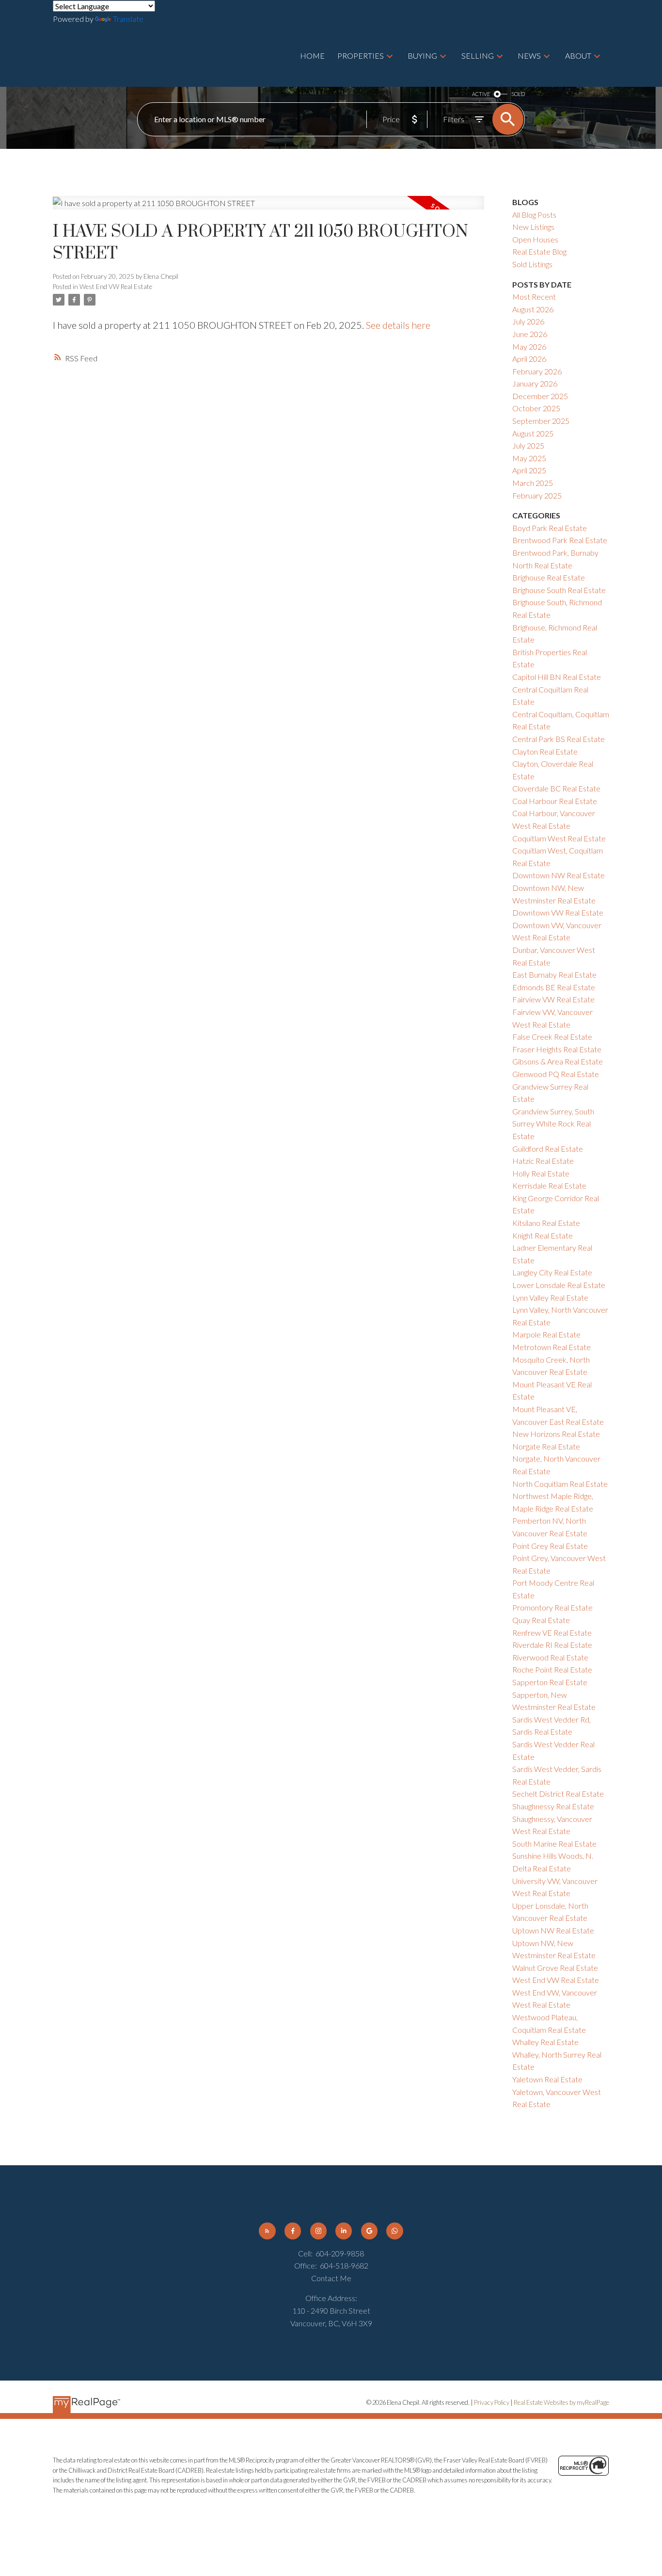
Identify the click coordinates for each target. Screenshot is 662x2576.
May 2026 (529, 346)
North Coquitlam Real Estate (560, 1484)
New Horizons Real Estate (556, 1434)
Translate (128, 19)
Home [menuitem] (312, 56)
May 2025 (529, 458)
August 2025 (533, 433)
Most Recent (534, 297)
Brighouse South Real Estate (559, 590)
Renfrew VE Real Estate (552, 1633)
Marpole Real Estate (546, 1334)
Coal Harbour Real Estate (555, 801)
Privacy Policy (492, 2402)
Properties (361, 56)
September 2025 (541, 421)
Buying (422, 56)
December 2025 (540, 396)
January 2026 (535, 383)
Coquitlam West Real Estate (559, 838)
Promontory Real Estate (552, 1607)
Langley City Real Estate (552, 1272)
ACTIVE (481, 94)
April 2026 (529, 359)
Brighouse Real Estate (549, 577)
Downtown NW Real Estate (559, 875)
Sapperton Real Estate (550, 1682)
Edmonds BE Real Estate (554, 987)
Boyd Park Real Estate (550, 528)
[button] (267, 2231)
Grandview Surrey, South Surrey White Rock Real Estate (553, 1124)
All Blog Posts (534, 215)
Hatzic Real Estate (543, 1161)
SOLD (518, 94)
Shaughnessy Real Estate (553, 1806)
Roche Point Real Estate (552, 1669)
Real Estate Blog (539, 251)
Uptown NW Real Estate (553, 1930)
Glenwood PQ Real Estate (556, 1074)
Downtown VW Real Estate (558, 912)
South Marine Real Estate (554, 1843)
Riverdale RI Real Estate (552, 1645)
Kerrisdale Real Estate (549, 1185)
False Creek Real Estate (552, 1037)
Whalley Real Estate (545, 2042)
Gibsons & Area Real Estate (558, 1061)
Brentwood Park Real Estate (560, 540)
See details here (398, 325)
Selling (478, 56)
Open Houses (535, 239)
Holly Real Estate (541, 1173)
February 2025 (537, 495)
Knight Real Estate (543, 1235)
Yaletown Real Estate (547, 2079)
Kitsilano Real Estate (546, 1223)
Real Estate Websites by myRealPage (561, 2402)
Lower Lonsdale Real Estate (559, 1285)
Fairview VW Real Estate (553, 999)
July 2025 (528, 445)
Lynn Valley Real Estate (550, 1297)
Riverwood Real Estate (550, 1657)
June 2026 (530, 334)
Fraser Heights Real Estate (557, 1049)
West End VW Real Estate (116, 287)
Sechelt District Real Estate (558, 1794)
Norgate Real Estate (546, 1446)
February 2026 (537, 371)
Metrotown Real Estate (552, 1347)
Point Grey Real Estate (550, 1546)
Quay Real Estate (541, 1620)
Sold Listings (532, 264)
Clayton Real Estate (545, 751)
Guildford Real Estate (548, 1149)
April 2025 (529, 470)
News (529, 56)
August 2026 (533, 309)
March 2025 (533, 483)
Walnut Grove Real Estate (555, 1968)
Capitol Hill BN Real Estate (557, 677)
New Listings (533, 227)
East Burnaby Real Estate (554, 974)
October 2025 (536, 408)
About (578, 56)
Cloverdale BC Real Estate (556, 788)
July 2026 (528, 321)
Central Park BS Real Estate (559, 739)
